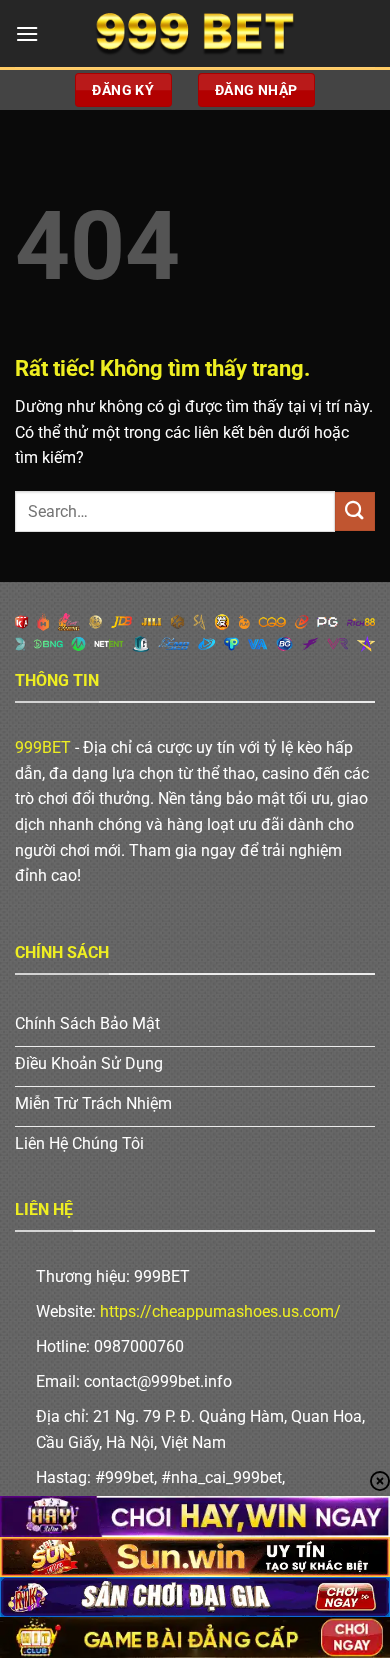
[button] (27, 33)
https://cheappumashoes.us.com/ (220, 1311)
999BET (43, 747)
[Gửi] (355, 511)
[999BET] (195, 33)
